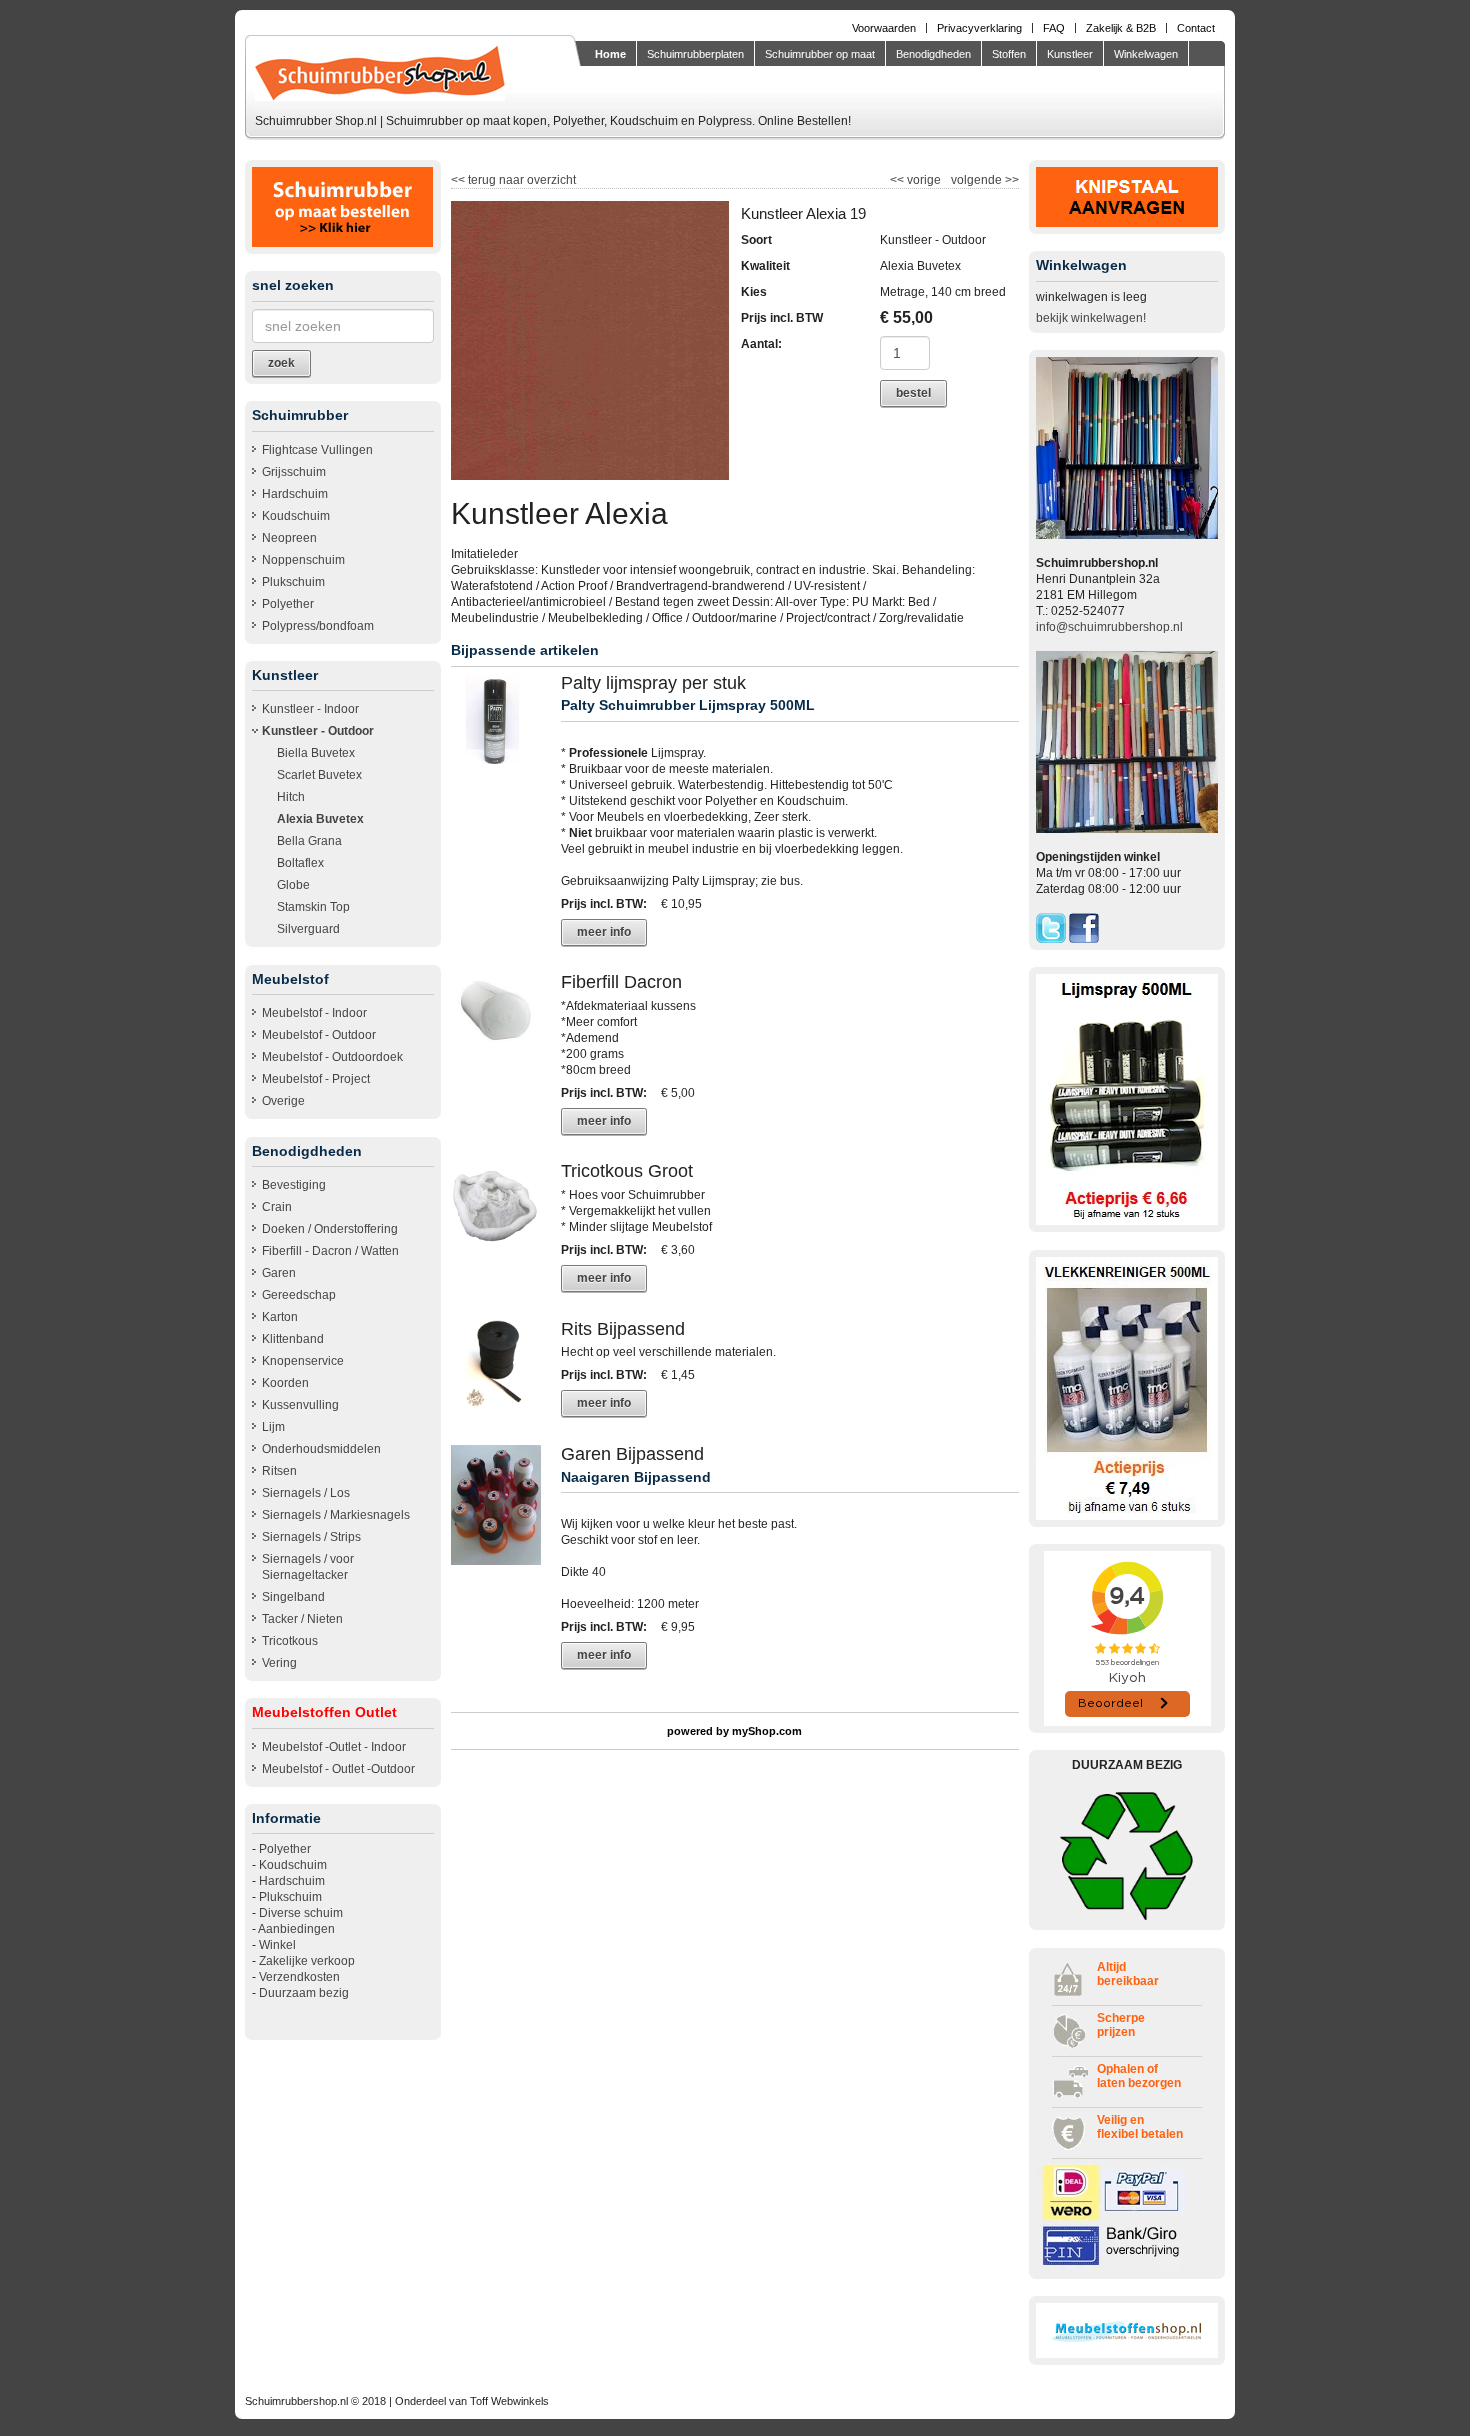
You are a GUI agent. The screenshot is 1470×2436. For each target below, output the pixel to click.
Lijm (273, 1427)
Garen (279, 1273)
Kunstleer (1070, 54)
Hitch (291, 797)
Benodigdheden (933, 54)
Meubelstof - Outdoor (319, 1035)
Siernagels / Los (306, 1493)
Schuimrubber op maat (820, 54)
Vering (279, 1663)
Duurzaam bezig (304, 1993)
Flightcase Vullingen (317, 450)
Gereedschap (299, 1295)
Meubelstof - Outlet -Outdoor (338, 1769)
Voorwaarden (884, 28)
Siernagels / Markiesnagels (336, 1515)
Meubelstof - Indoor (314, 1013)
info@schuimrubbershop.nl (1109, 627)
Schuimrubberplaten (695, 54)
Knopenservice (303, 1361)
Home (610, 54)
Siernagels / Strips (311, 1537)
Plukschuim (293, 582)
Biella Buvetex (316, 753)
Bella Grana (309, 841)
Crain (277, 1207)
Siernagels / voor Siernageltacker (308, 1567)
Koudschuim (296, 516)
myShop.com (767, 1731)
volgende (985, 180)
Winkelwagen (1146, 54)
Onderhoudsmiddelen (321, 1449)
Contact (1196, 28)
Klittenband (293, 1339)
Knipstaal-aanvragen (645, 84)
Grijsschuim (294, 472)
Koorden (285, 1383)
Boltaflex (300, 863)
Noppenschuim (303, 560)
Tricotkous (290, 1641)
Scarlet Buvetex (319, 775)
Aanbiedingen (296, 1929)
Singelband (293, 1597)
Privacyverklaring (979, 28)
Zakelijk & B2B (1121, 28)
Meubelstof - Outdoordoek (332, 1057)
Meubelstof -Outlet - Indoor (334, 1747)
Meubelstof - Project (316, 1079)
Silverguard (308, 929)
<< (898, 180)
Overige (283, 1101)
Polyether (288, 604)
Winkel (277, 1945)
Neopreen (289, 538)
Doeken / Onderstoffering (330, 1229)
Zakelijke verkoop (307, 1961)
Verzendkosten (299, 1977)
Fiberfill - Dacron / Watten (330, 1251)
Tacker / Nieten (302, 1619)
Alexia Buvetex (320, 819)
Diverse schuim (301, 1913)
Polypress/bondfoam (318, 626)
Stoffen (1009, 54)
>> (1010, 180)
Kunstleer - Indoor (310, 709)
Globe (293, 885)
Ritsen (279, 1471)
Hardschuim (295, 494)
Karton (280, 1317)
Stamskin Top (313, 907)
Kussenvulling (300, 1405)
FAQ (1054, 28)
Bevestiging (294, 1185)
